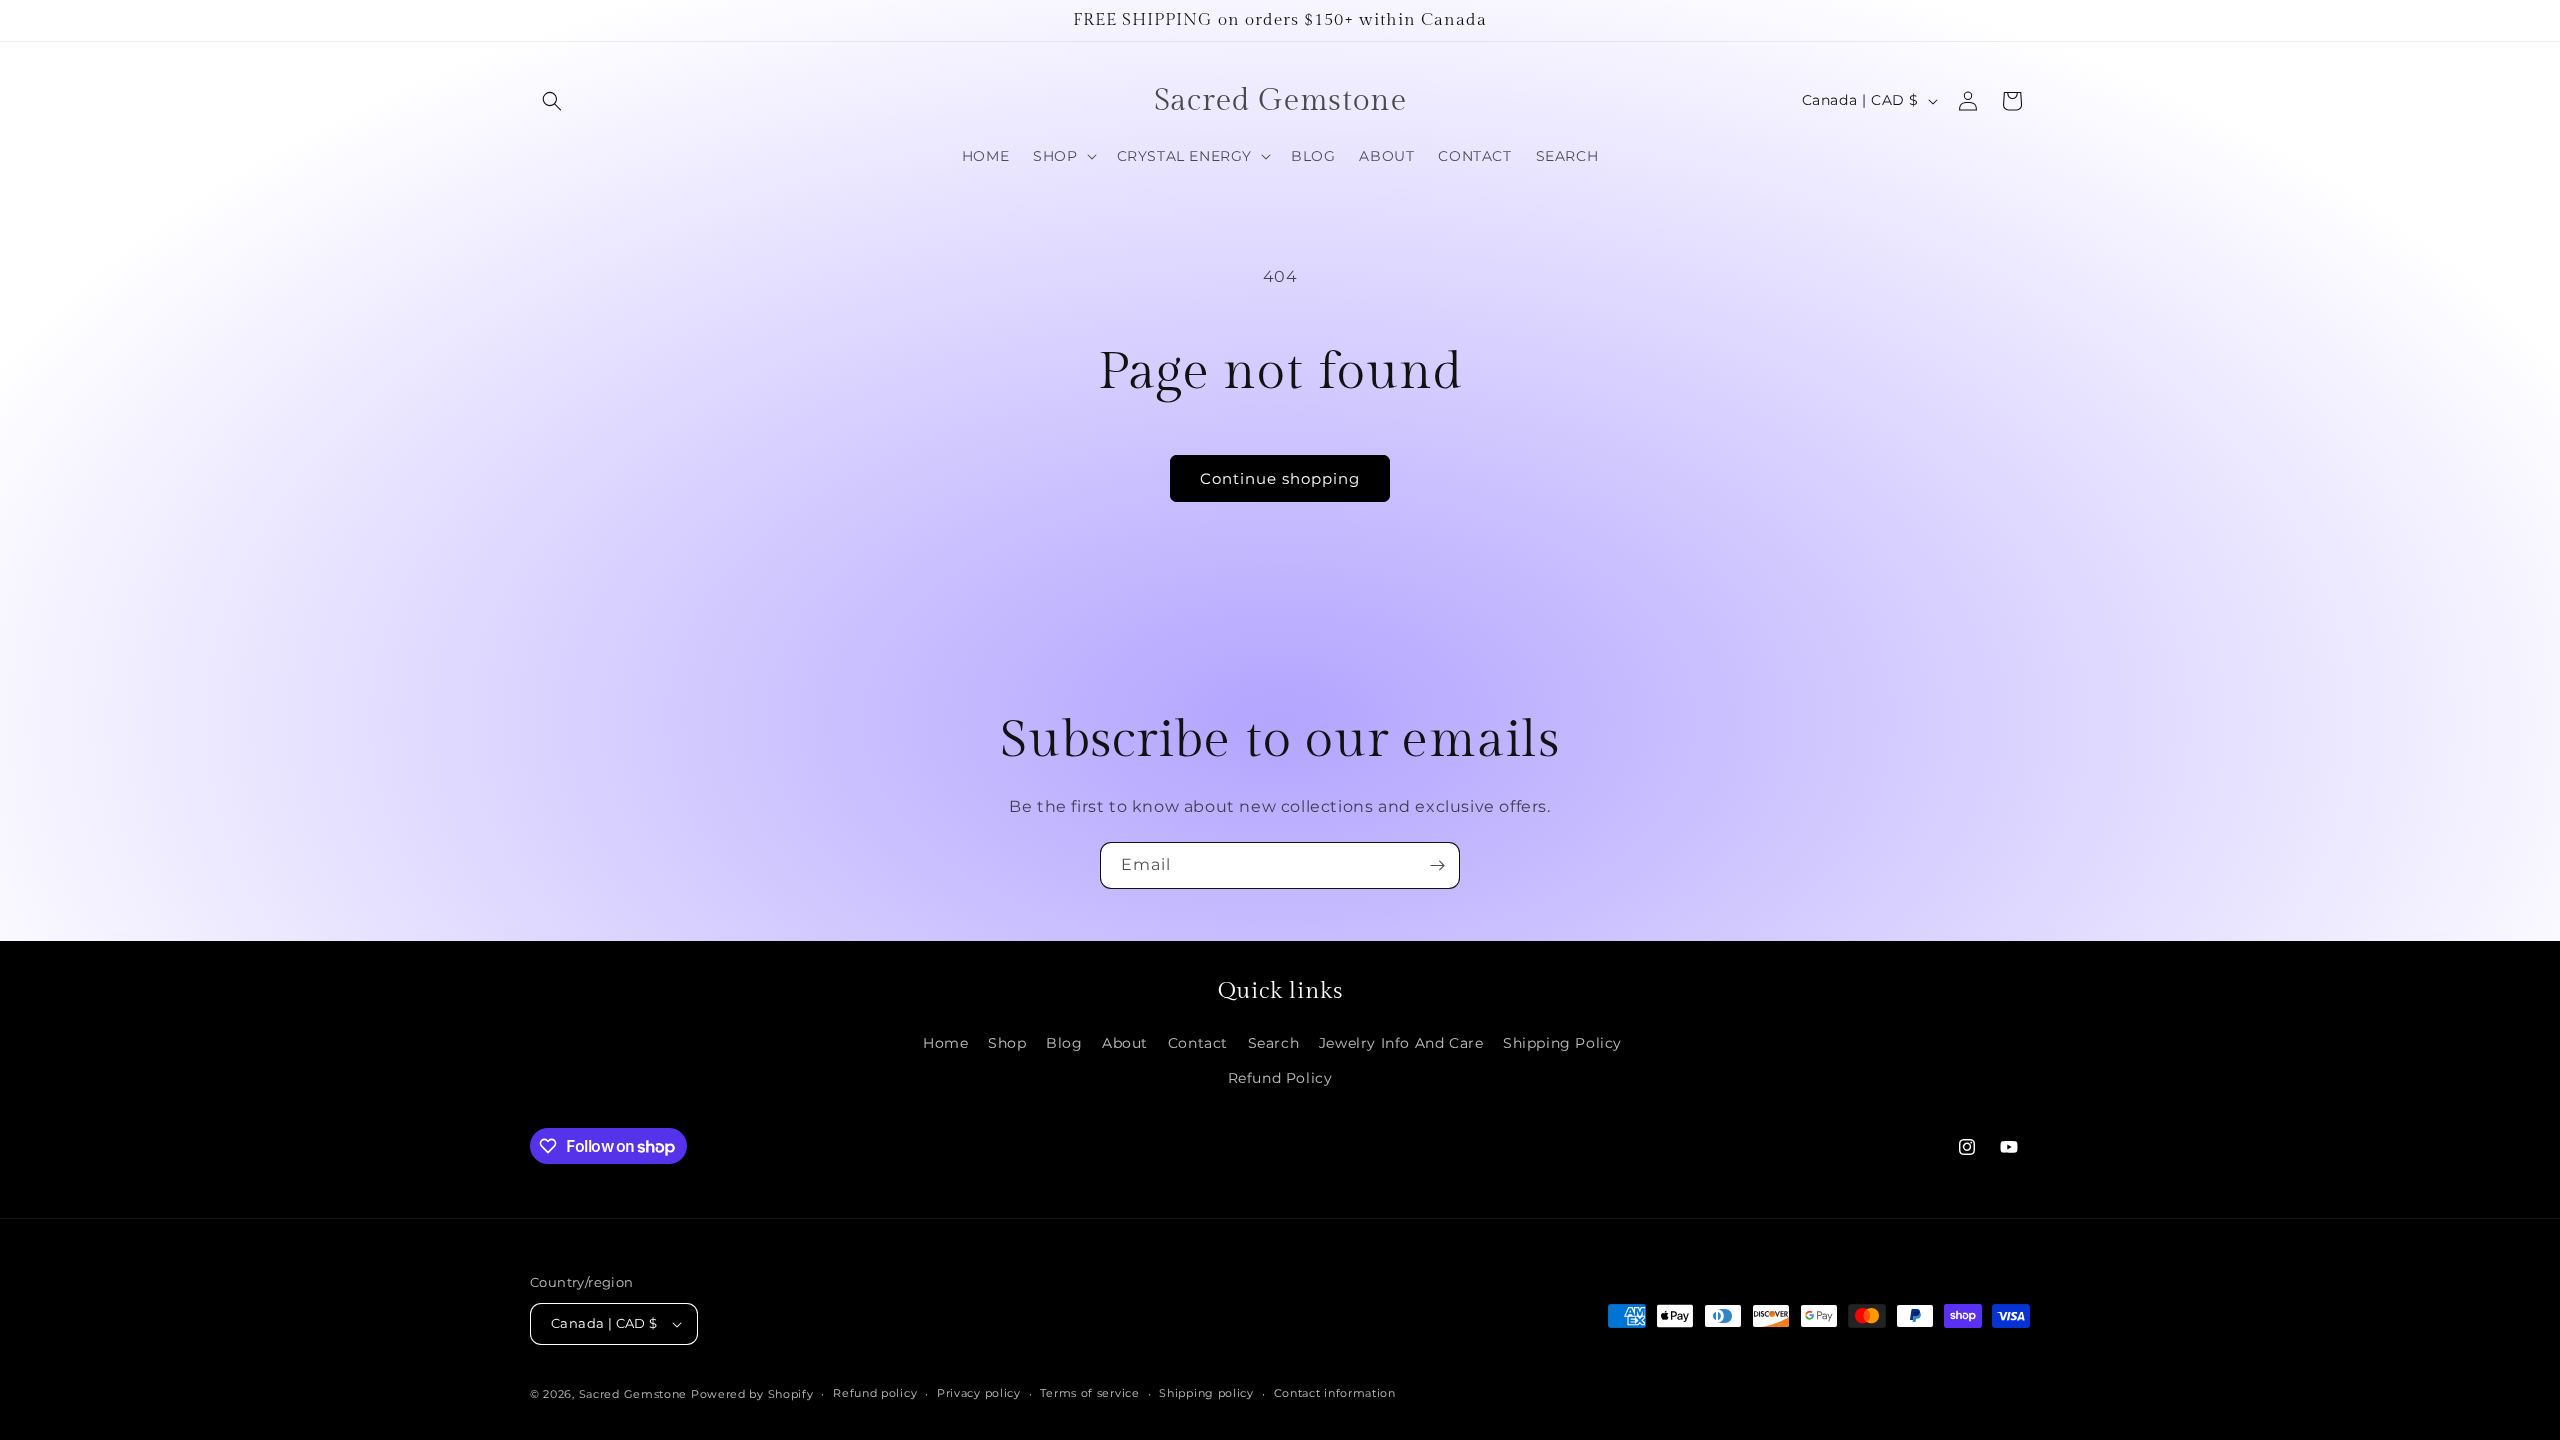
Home (945, 1043)
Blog (1064, 1043)
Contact (1198, 1043)
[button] (552, 101)
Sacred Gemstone (633, 1394)
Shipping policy (1206, 1393)
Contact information (1335, 1393)
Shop (1007, 1043)
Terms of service (1089, 1393)
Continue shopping (1280, 478)
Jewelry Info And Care (1401, 1043)
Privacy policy (979, 1393)
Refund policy (875, 1393)
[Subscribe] (1437, 865)
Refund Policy (1280, 1078)
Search (1274, 1043)
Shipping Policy (1562, 1043)
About (1125, 1043)
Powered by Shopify (752, 1394)
